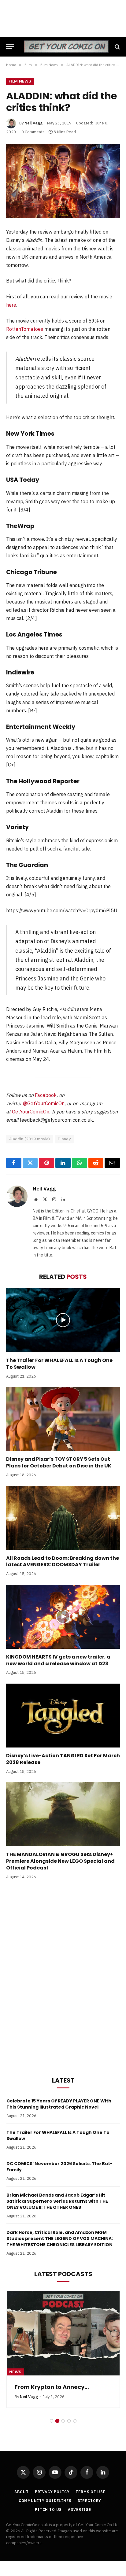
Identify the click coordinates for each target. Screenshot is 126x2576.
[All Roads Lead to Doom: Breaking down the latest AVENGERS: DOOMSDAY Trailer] (63, 1518)
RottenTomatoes (25, 329)
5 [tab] (75, 2421)
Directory (90, 2501)
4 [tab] (69, 2421)
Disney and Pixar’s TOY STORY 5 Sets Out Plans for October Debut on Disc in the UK (59, 1462)
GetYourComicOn (31, 1112)
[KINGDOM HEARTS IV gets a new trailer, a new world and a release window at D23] (63, 1617)
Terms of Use (90, 2492)
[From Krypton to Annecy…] (63, 2333)
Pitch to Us (48, 2510)
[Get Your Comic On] (66, 47)
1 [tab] (52, 2421)
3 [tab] (63, 2421)
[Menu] (10, 47)
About (21, 2492)
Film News (20, 81)
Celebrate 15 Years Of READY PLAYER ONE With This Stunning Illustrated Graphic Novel (59, 2104)
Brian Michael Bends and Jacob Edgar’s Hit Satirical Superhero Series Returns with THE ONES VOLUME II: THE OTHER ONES (57, 2201)
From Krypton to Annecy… (52, 2387)
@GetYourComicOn (44, 1103)
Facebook (46, 1095)
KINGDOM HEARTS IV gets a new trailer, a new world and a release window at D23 (58, 1660)
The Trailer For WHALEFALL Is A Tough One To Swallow (59, 1364)
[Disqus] (63, 1977)
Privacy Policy (52, 2492)
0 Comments (33, 132)
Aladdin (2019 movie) (30, 1139)
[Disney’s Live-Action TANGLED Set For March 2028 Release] (63, 1716)
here (11, 305)
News (15, 2372)
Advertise (80, 2510)
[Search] (117, 47)
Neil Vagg (33, 123)
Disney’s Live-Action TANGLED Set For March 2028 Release (63, 1759)
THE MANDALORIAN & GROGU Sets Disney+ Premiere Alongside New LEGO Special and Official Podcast (60, 1861)
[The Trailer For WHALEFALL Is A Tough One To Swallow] (63, 1320)
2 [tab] (57, 2421)
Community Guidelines (45, 2501)
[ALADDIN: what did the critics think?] (63, 181)
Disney (64, 1139)
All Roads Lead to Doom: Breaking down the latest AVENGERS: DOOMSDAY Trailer (63, 1561)
